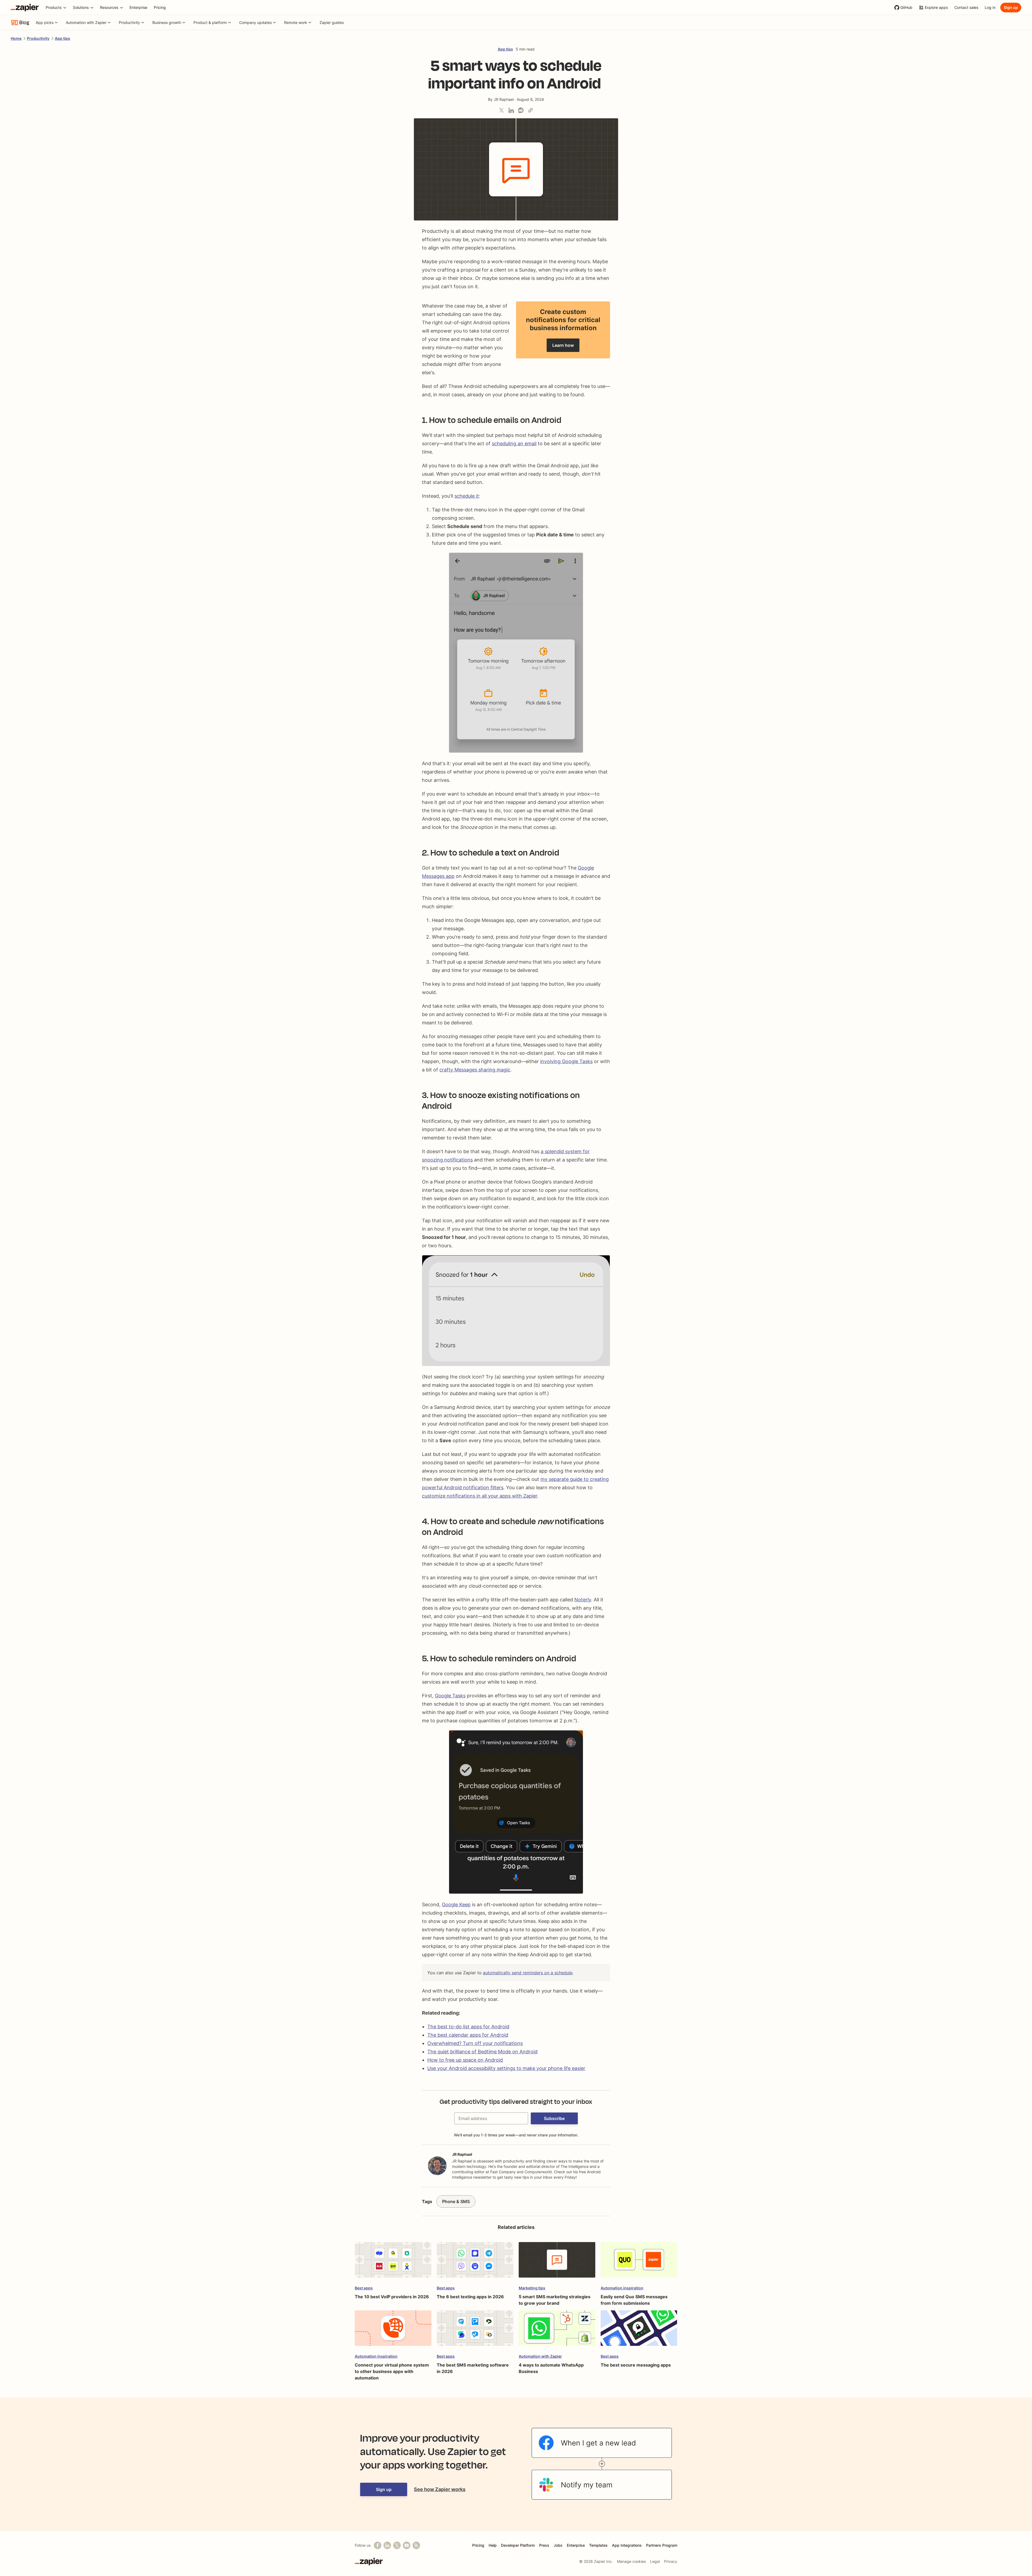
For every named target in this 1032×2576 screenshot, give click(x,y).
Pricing (478, 2545)
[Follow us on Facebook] (378, 2545)
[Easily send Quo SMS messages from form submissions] (639, 2262)
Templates (598, 2545)
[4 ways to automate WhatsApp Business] (557, 2331)
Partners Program (662, 2545)
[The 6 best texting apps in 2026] (475, 2262)
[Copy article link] (531, 110)
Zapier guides (332, 22)
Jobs (558, 2545)
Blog (24, 23)
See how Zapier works (440, 2489)
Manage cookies (631, 2561)
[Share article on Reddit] (521, 110)
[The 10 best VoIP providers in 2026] (393, 2262)
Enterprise (576, 2545)
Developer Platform (518, 2545)
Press (544, 2545)
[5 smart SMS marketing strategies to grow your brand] (557, 2262)
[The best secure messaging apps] (639, 2331)
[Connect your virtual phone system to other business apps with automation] (393, 2331)
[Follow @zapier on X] (397, 2545)
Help (493, 2545)
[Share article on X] (501, 110)
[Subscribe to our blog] (416, 2545)
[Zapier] (25, 8)
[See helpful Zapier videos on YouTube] (407, 2545)
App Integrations (627, 2545)
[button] (554, 2118)
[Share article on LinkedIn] (511, 110)
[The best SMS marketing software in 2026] (475, 2331)
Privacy (671, 2561)
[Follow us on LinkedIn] (387, 2545)
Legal (655, 2561)
